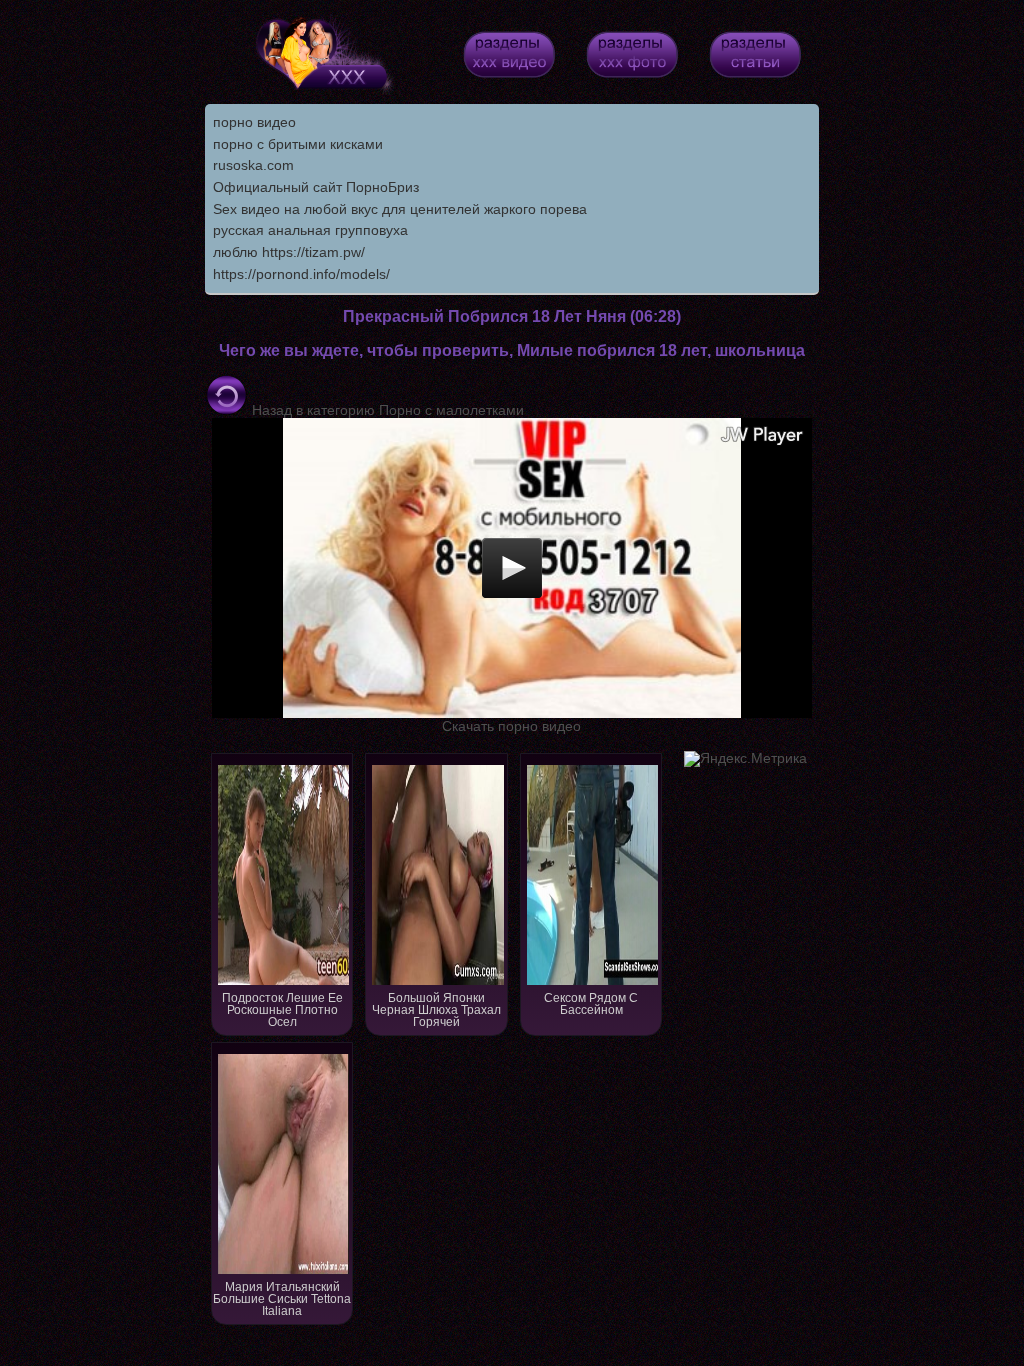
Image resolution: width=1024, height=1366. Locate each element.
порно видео (254, 122)
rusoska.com (253, 165)
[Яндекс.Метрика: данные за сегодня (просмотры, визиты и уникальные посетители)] (745, 759)
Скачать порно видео (511, 726)
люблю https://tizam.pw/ (289, 252)
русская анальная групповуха (310, 230)
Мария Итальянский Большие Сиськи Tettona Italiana (282, 1299)
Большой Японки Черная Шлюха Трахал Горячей (436, 1010)
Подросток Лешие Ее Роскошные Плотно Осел (282, 1010)
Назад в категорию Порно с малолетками (386, 410)
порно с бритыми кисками (298, 144)
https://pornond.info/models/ (301, 274)
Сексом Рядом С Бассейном (591, 1004)
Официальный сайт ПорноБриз (316, 187)
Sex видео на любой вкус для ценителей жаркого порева (400, 209)
